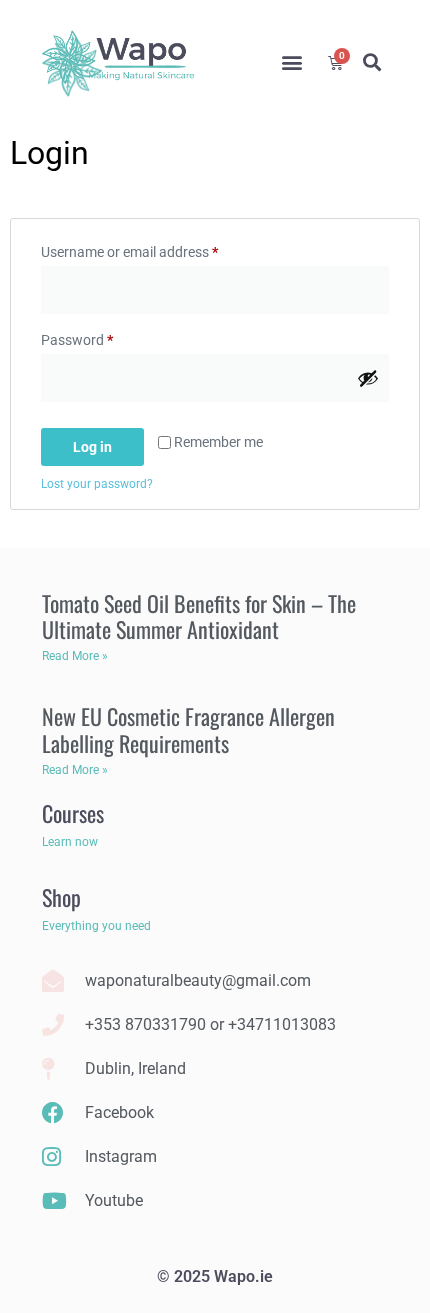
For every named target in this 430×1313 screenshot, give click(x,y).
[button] (291, 62)
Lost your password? (97, 484)
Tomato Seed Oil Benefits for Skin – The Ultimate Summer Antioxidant (199, 616)
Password (104, 337)
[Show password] (368, 378)
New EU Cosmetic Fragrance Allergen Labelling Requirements (188, 729)
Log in (92, 447)
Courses (73, 813)
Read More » (75, 656)
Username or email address (156, 249)
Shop (61, 897)
